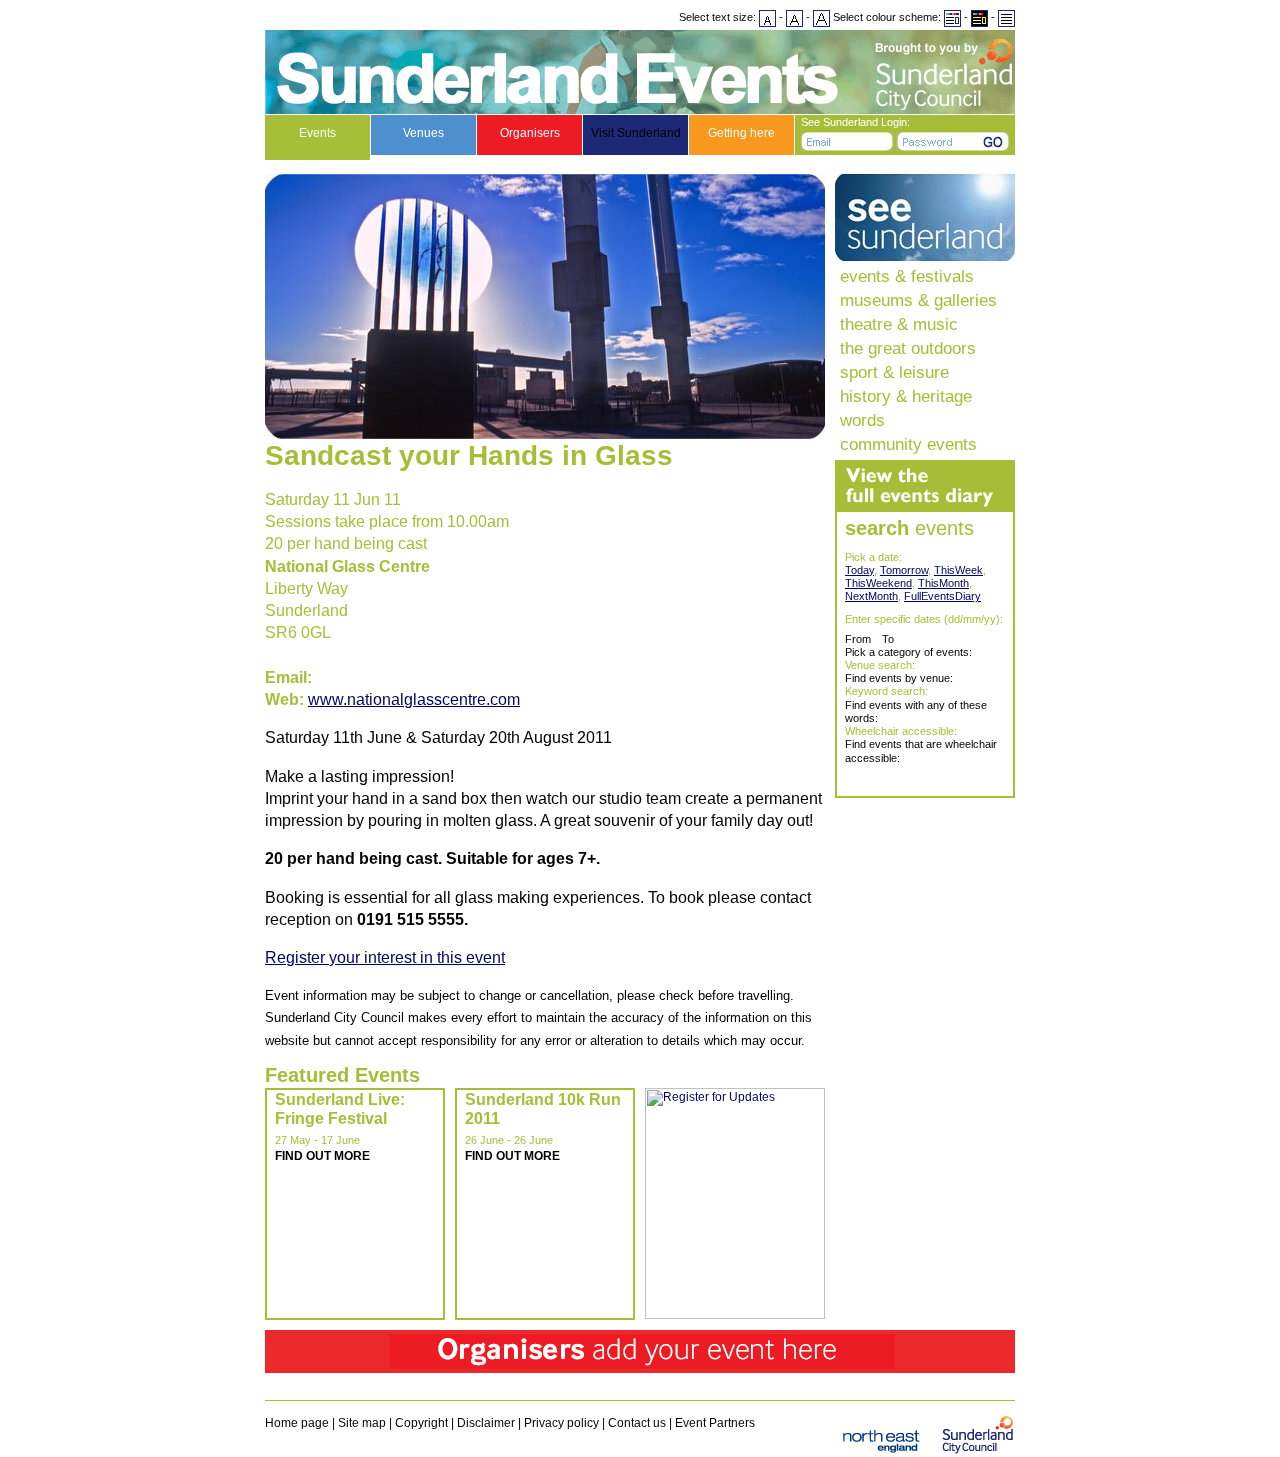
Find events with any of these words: (916, 711)
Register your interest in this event (385, 957)
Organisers (530, 133)
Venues (423, 133)
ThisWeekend (878, 583)
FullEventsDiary (942, 596)
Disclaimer (486, 1423)
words (862, 420)
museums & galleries (918, 300)
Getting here (741, 133)
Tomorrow (904, 570)
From (858, 639)
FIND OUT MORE (322, 1156)
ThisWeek (958, 570)
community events (908, 444)
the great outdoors (908, 348)
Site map (362, 1423)
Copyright (421, 1423)
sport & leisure (894, 372)
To (888, 639)
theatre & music (899, 324)
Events (317, 133)
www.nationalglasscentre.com (414, 699)
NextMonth (871, 596)
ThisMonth (943, 583)
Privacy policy (561, 1423)
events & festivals (907, 276)
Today (859, 570)
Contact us (637, 1423)
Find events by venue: (899, 678)
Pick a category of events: (908, 652)
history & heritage (906, 396)
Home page (297, 1423)
